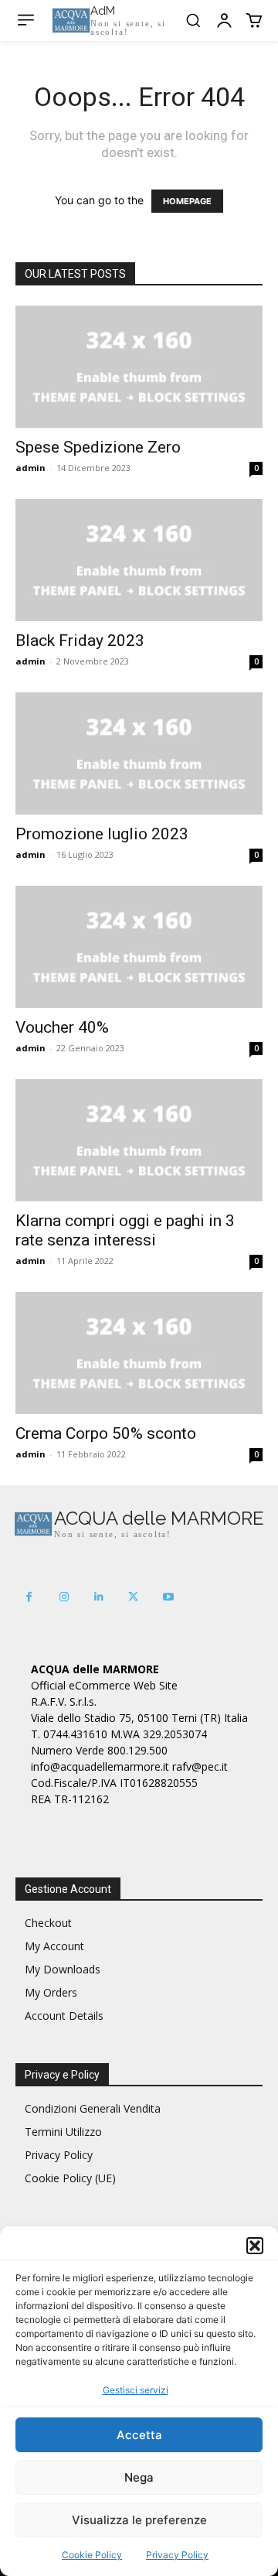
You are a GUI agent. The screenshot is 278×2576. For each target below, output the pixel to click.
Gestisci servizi (136, 2390)
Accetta (139, 2435)
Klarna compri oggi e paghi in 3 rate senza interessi (125, 1230)
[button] (255, 2246)
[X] (133, 1597)
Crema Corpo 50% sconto (106, 1433)
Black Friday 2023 (80, 641)
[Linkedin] (98, 1597)
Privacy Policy (177, 2555)
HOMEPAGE (187, 201)
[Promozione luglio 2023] (139, 753)
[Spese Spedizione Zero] (139, 367)
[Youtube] (168, 1597)
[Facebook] (29, 1597)
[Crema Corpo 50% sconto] (139, 1353)
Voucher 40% (62, 1027)
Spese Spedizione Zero (98, 447)
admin (31, 468)
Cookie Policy (92, 2555)
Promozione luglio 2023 (102, 834)
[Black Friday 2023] (139, 560)
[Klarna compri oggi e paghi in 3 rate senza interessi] (139, 1140)
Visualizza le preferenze (139, 2520)
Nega (139, 2477)
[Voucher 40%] (139, 947)
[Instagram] (64, 1597)
